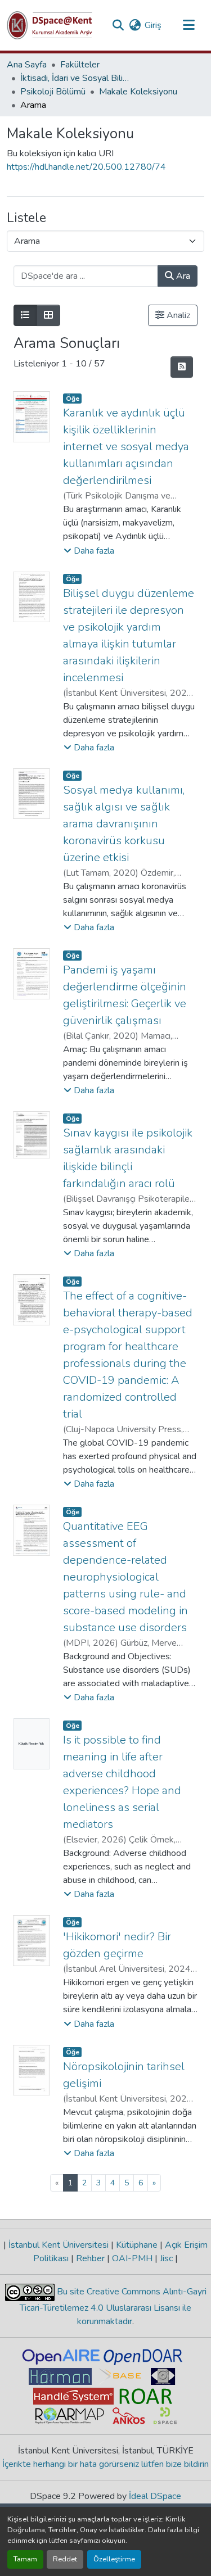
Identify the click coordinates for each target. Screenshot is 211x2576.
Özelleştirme (114, 2559)
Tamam (25, 2559)
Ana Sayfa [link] (27, 65)
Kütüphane (137, 2245)
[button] (50, 25)
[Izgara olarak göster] (48, 315)
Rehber (90, 2258)
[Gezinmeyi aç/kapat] (188, 25)
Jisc (166, 2258)
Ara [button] (182, 276)
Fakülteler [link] (80, 65)
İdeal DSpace (155, 2496)
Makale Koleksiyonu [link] (138, 92)
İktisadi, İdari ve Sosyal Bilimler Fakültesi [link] (77, 78)
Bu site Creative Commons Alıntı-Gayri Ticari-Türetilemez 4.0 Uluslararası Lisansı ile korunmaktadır (113, 2306)
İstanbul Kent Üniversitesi (59, 2245)
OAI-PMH (132, 2258)
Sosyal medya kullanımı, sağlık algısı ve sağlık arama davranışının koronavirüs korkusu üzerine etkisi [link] (124, 824)
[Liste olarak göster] (25, 315)
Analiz (177, 315)
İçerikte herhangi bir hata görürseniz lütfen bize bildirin (105, 2464)
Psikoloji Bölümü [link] (53, 92)
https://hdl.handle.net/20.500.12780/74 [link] (86, 167)
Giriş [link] (153, 25)
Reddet (65, 2559)
